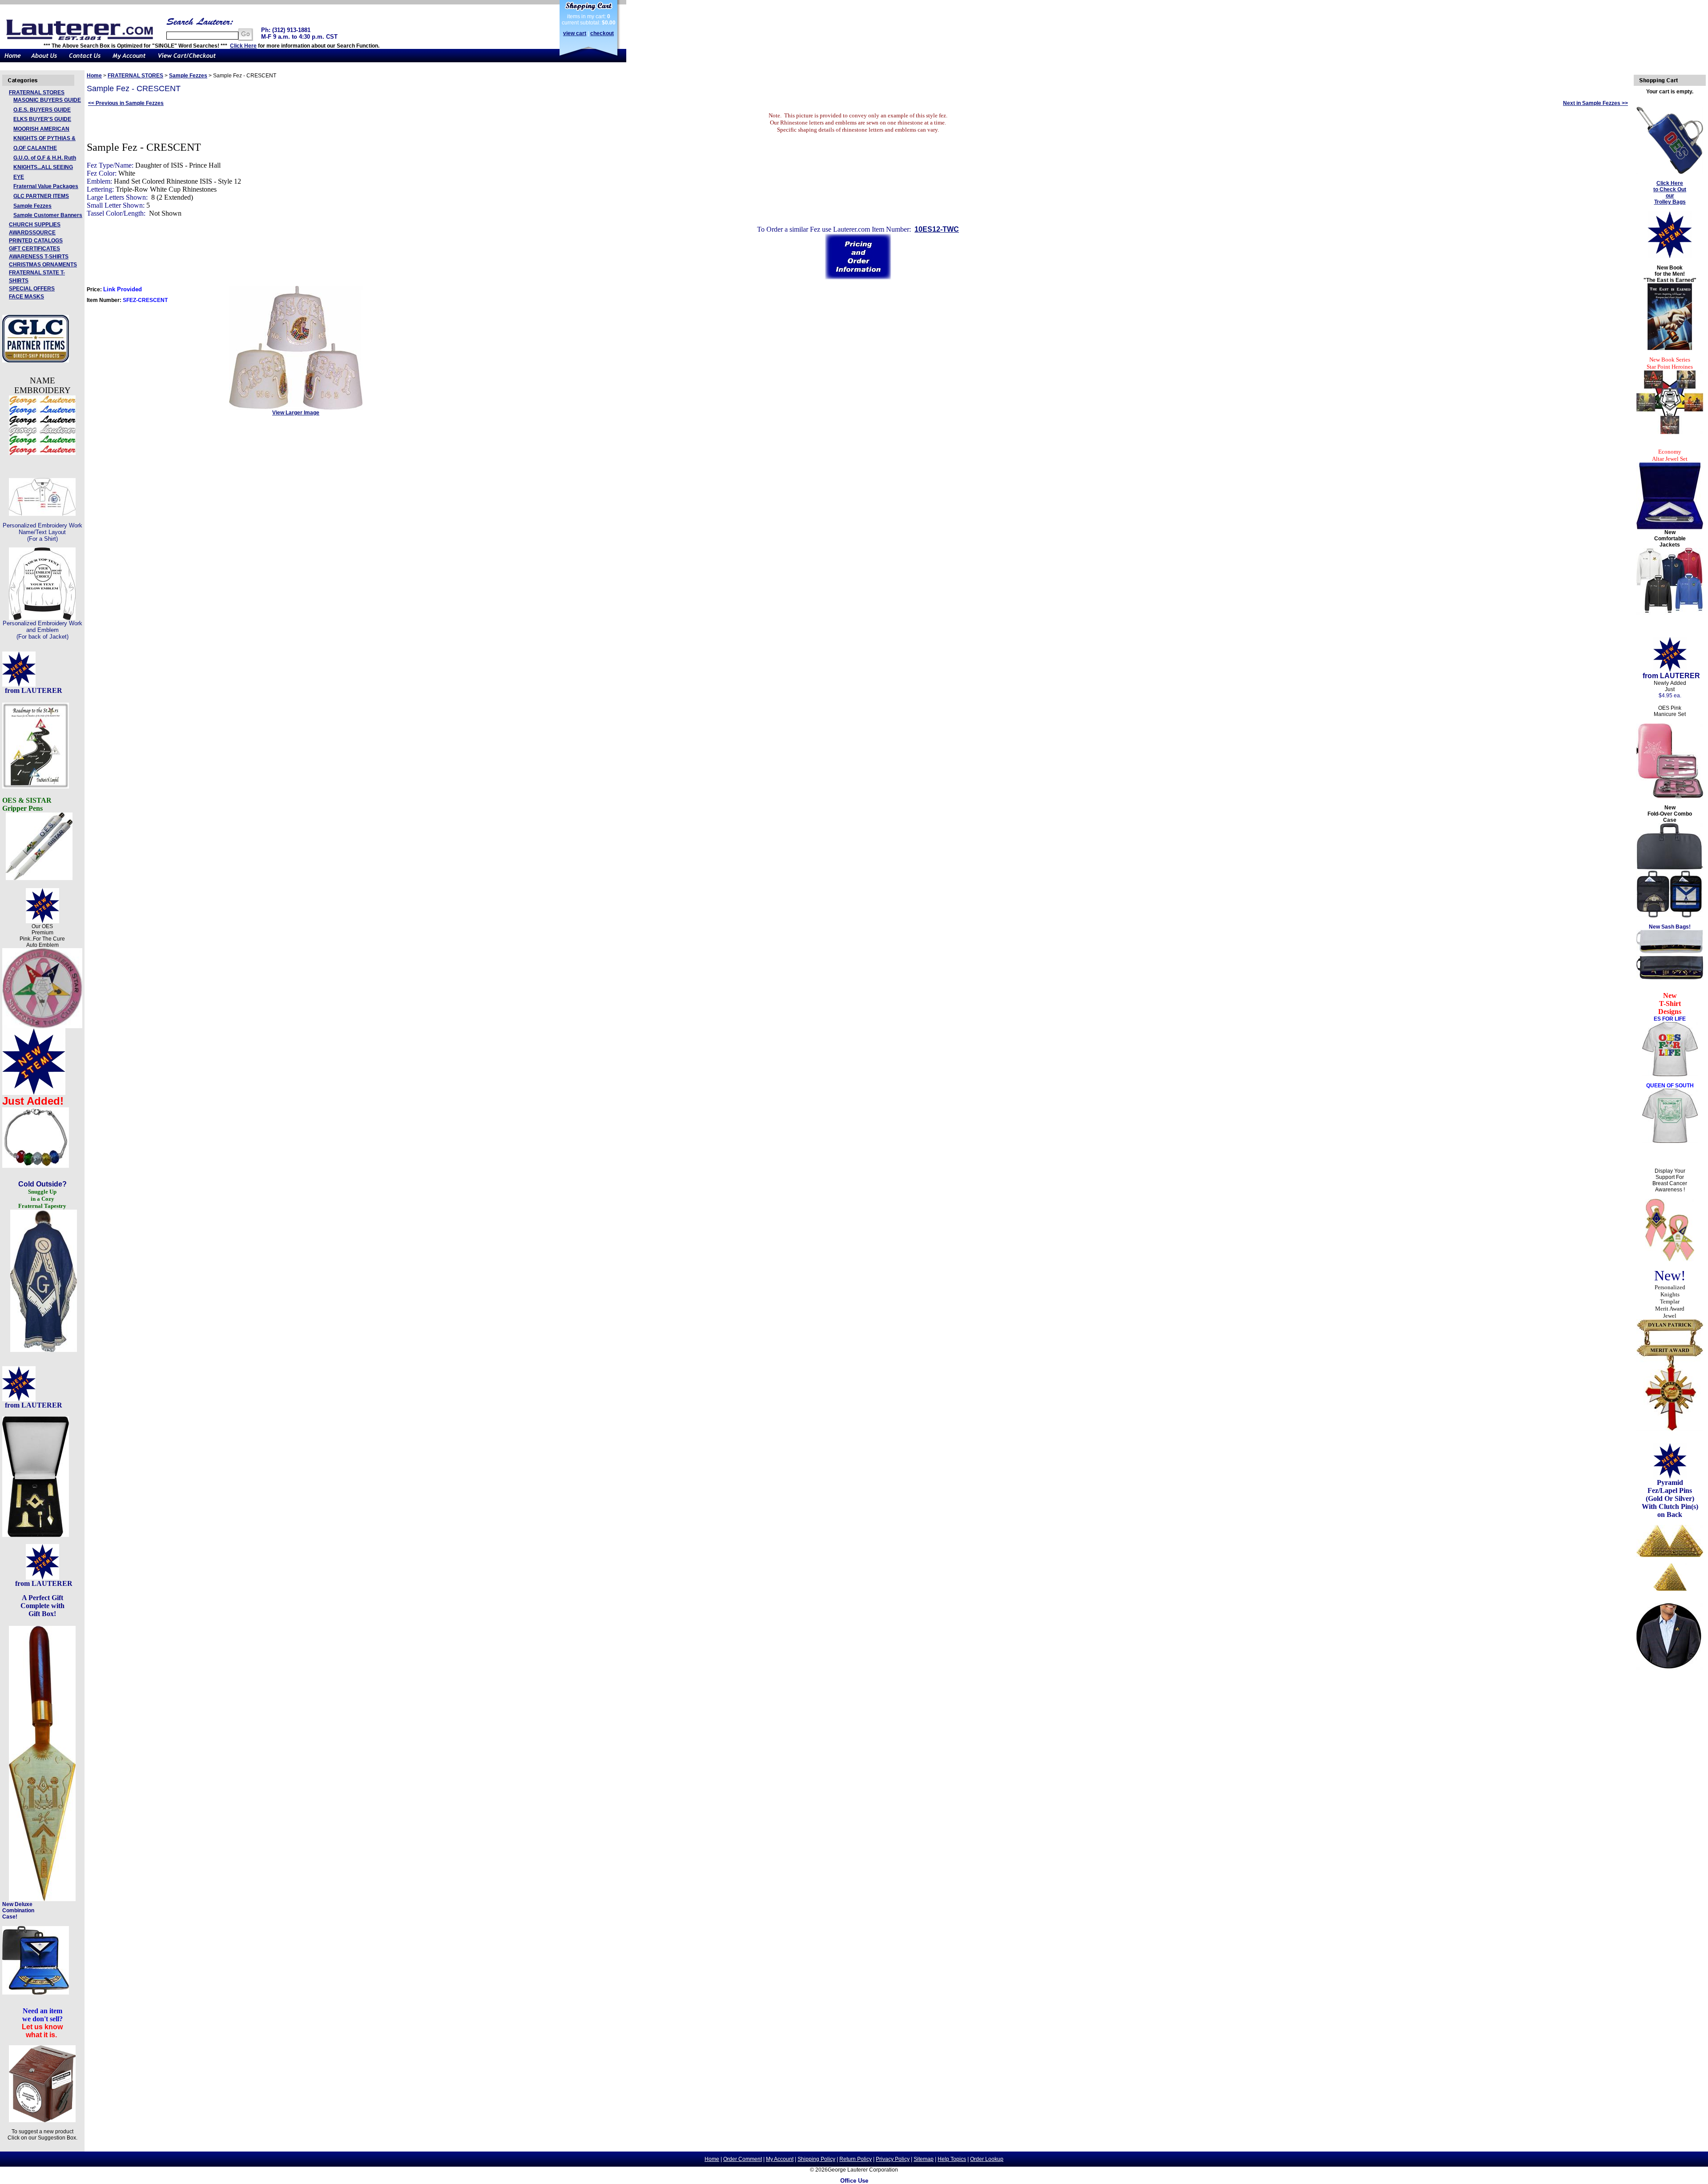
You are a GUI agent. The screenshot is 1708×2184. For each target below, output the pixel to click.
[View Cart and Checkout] (187, 60)
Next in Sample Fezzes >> (1595, 103)
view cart (575, 33)
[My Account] (129, 60)
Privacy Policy (893, 2159)
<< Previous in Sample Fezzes (126, 103)
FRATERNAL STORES (37, 93)
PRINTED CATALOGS (36, 241)
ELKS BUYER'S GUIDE (42, 119)
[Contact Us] (85, 60)
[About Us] (44, 60)
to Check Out (1670, 189)
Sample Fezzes (32, 206)
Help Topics (952, 2159)
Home (94, 76)
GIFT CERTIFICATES (34, 249)
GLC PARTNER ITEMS (41, 196)
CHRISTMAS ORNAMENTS (43, 265)
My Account (780, 2159)
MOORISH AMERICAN (41, 129)
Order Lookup (987, 2159)
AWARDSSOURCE (32, 233)
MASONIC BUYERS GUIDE (47, 100)
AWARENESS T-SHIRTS (39, 257)
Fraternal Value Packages (46, 186)
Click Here (243, 46)
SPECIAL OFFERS (32, 289)
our (1670, 196)
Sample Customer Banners (48, 215)
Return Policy (856, 2159)
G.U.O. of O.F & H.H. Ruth (45, 158)
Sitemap (924, 2159)
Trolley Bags (1670, 202)
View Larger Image (296, 413)
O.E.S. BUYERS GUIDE (42, 110)
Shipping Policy (816, 2159)
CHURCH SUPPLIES (35, 225)
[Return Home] (13, 60)
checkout (602, 33)
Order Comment (743, 2159)
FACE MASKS (26, 297)
